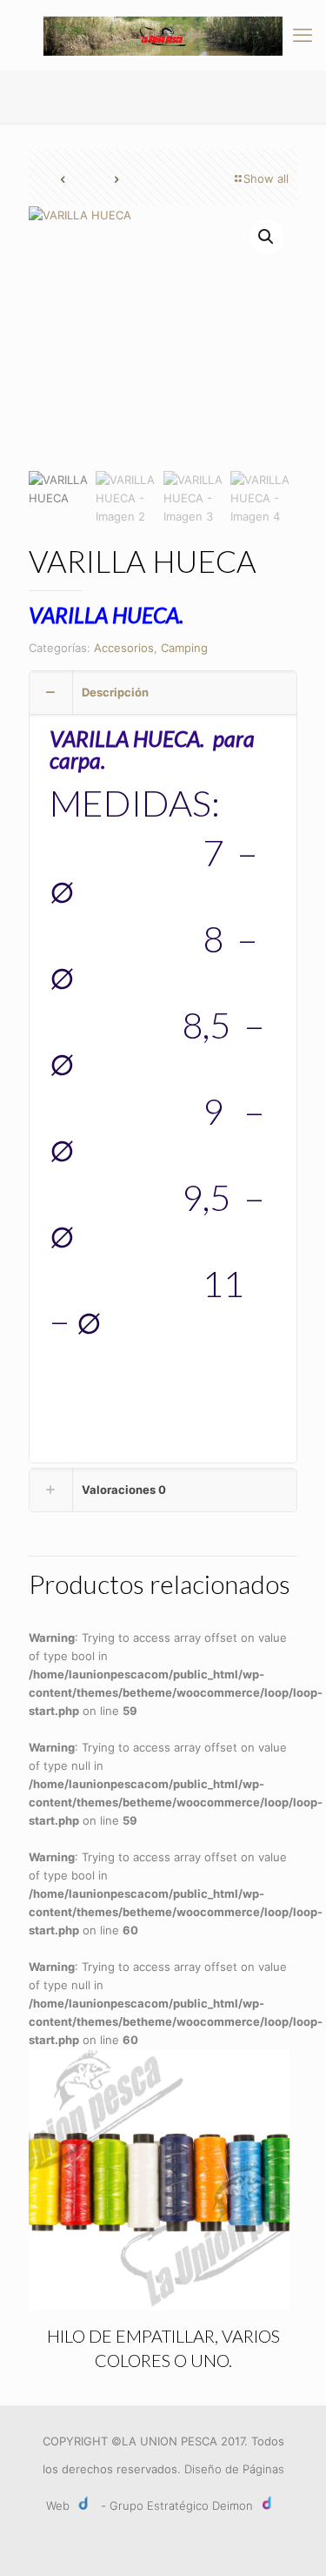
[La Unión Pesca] (163, 35)
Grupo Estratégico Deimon (181, 2505)
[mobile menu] (303, 35)
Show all (266, 178)
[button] (267, 237)
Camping (184, 648)
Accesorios (124, 648)
